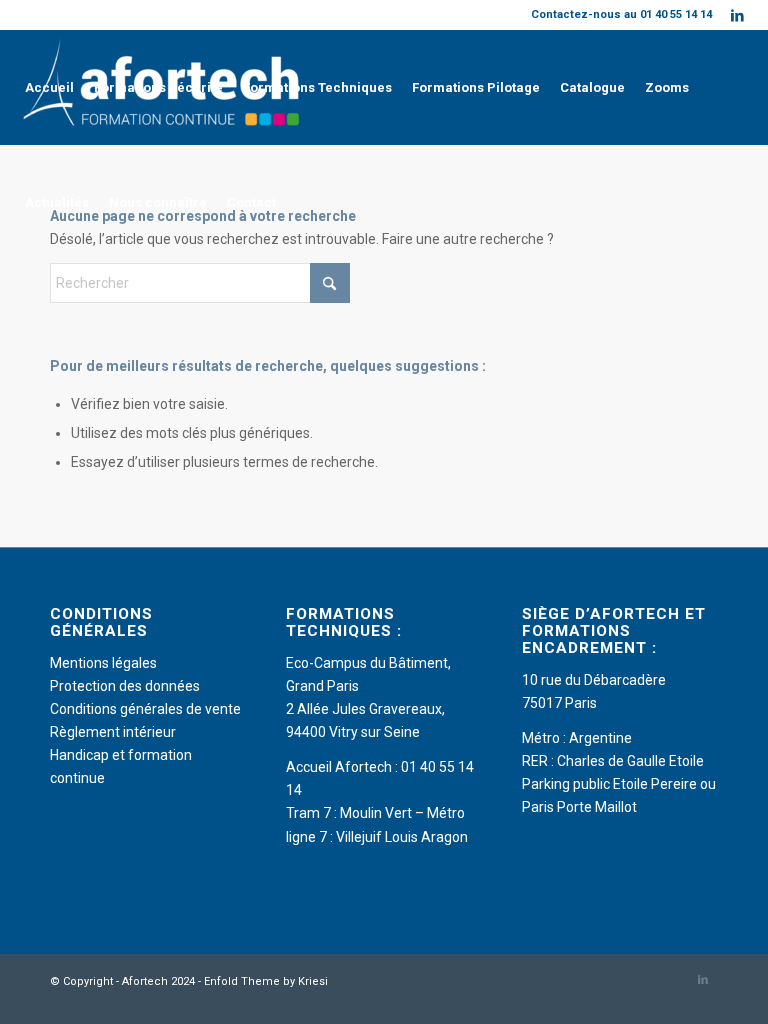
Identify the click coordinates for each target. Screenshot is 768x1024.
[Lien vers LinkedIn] (738, 15)
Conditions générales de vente (145, 709)
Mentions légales (103, 663)
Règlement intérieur (113, 732)
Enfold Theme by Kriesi (266, 981)
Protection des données (125, 686)
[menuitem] (49, 87)
